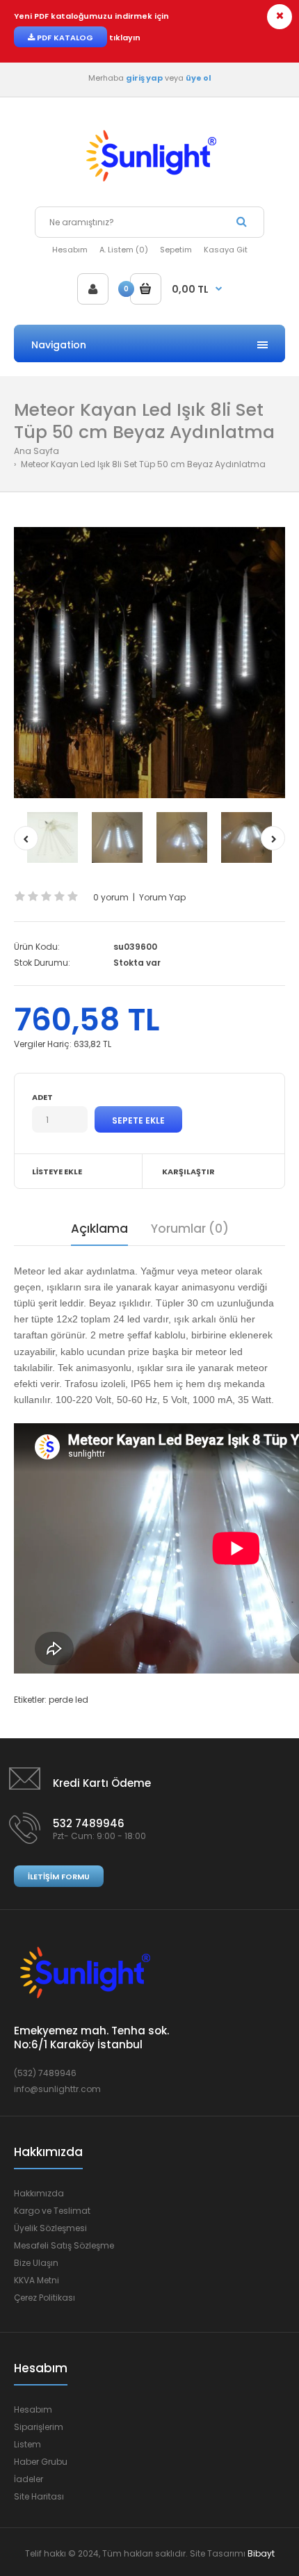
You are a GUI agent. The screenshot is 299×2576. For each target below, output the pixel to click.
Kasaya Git (226, 250)
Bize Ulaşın (36, 2263)
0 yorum (111, 897)
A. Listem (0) (124, 250)
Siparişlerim (39, 2427)
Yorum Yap (162, 897)
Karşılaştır (188, 1172)
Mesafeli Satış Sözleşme (64, 2245)
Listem (27, 2444)
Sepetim (176, 250)
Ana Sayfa (37, 451)
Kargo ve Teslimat (52, 2211)
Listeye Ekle (57, 1172)
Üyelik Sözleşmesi (50, 2228)
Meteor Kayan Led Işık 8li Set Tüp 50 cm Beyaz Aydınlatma (142, 464)
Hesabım (70, 250)
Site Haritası (39, 2496)
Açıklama (99, 1229)
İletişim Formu (59, 1877)
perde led (68, 1700)
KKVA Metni (37, 2280)
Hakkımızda (39, 2193)
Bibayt (261, 2553)
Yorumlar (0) (190, 1229)
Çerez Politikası (45, 2298)
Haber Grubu (41, 2462)
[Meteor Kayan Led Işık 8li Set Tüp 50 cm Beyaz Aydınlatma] (149, 663)
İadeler (29, 2479)
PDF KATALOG (64, 38)
